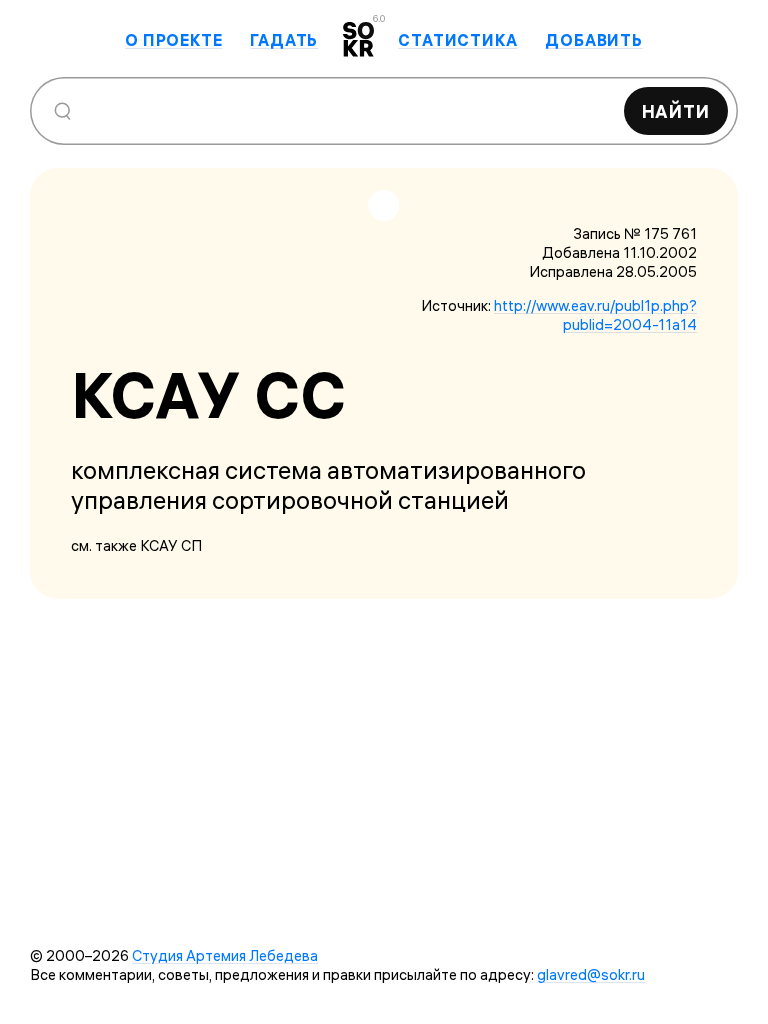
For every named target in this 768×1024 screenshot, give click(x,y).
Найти (676, 111)
